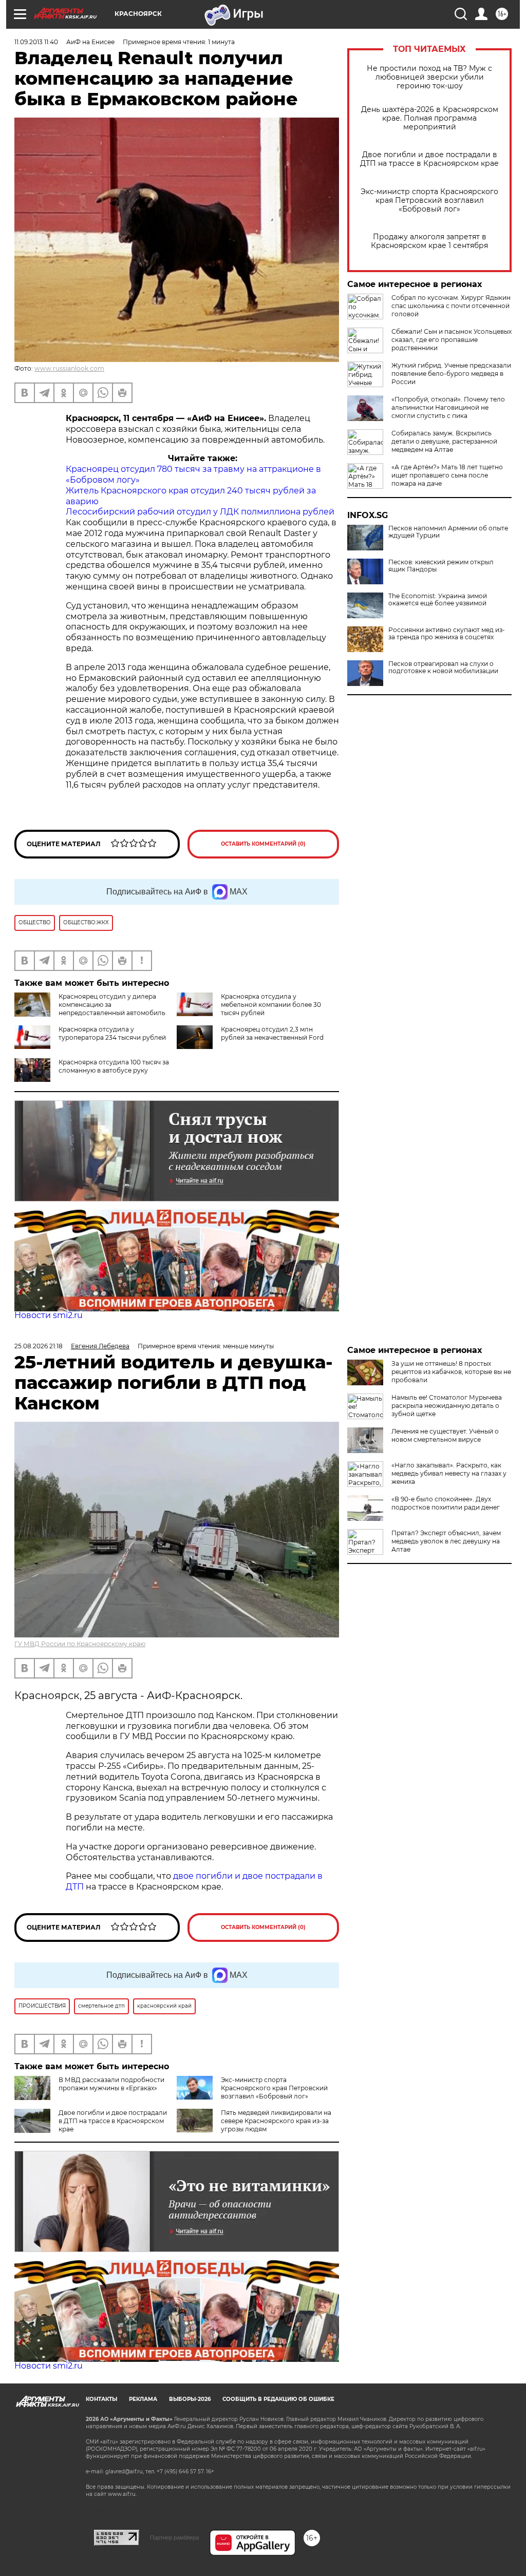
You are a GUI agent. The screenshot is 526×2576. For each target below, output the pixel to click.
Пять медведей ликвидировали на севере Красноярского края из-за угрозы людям (276, 2121)
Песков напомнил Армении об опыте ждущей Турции (448, 532)
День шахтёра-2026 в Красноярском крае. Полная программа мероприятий (430, 118)
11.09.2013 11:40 (36, 42)
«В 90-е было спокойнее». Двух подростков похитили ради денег (446, 1503)
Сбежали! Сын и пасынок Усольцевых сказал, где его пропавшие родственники (452, 340)
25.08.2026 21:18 (39, 1346)
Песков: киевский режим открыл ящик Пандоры (441, 566)
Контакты (101, 2399)
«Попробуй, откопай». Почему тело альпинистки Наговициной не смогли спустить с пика (448, 407)
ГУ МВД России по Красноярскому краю (80, 1644)
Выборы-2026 (190, 2399)
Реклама (143, 2399)
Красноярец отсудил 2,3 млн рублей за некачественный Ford (272, 1033)
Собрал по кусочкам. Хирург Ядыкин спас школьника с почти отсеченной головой (451, 306)
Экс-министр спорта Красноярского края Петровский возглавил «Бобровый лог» (429, 201)
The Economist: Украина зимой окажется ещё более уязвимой (438, 600)
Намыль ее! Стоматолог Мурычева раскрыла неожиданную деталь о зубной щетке (447, 1406)
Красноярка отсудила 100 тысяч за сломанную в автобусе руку (114, 1066)
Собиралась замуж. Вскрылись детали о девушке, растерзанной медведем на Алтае (444, 441)
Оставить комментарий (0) (263, 844)
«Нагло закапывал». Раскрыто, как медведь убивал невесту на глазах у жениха (449, 1473)
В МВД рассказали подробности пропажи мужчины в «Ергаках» (111, 2084)
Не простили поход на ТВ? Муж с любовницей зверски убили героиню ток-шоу (429, 77)
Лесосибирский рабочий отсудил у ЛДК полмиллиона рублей (200, 512)
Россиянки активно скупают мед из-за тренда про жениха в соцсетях (447, 634)
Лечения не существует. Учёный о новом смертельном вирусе (445, 1435)
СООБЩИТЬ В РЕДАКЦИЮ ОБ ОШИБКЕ (278, 2399)
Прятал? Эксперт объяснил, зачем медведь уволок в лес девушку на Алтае (446, 1541)
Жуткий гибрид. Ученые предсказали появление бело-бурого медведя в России (451, 374)
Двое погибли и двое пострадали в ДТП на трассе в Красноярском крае (429, 159)
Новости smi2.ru (49, 1315)
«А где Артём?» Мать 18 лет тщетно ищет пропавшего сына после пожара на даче (447, 475)
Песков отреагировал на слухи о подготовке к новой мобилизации (443, 667)
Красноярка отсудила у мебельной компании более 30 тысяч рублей (271, 1005)
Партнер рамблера (174, 2537)
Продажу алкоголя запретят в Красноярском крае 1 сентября (429, 241)
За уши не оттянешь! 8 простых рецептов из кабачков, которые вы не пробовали (451, 1372)
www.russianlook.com (69, 368)
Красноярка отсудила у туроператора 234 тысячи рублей (112, 1033)
